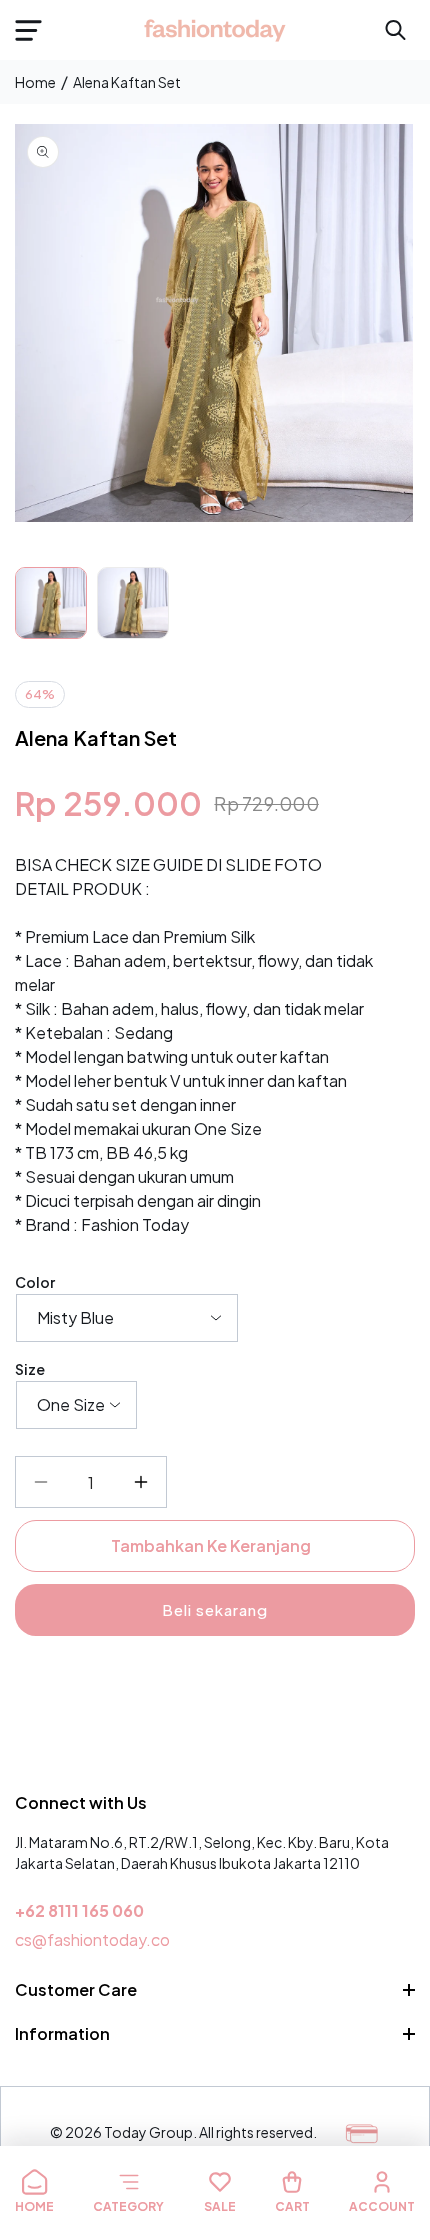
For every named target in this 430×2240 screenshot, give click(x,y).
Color (35, 1282)
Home (35, 82)
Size (30, 1369)
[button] (28, 30)
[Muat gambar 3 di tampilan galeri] (133, 603)
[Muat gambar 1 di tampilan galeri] (51, 603)
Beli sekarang (215, 1609)
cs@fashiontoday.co (92, 1939)
